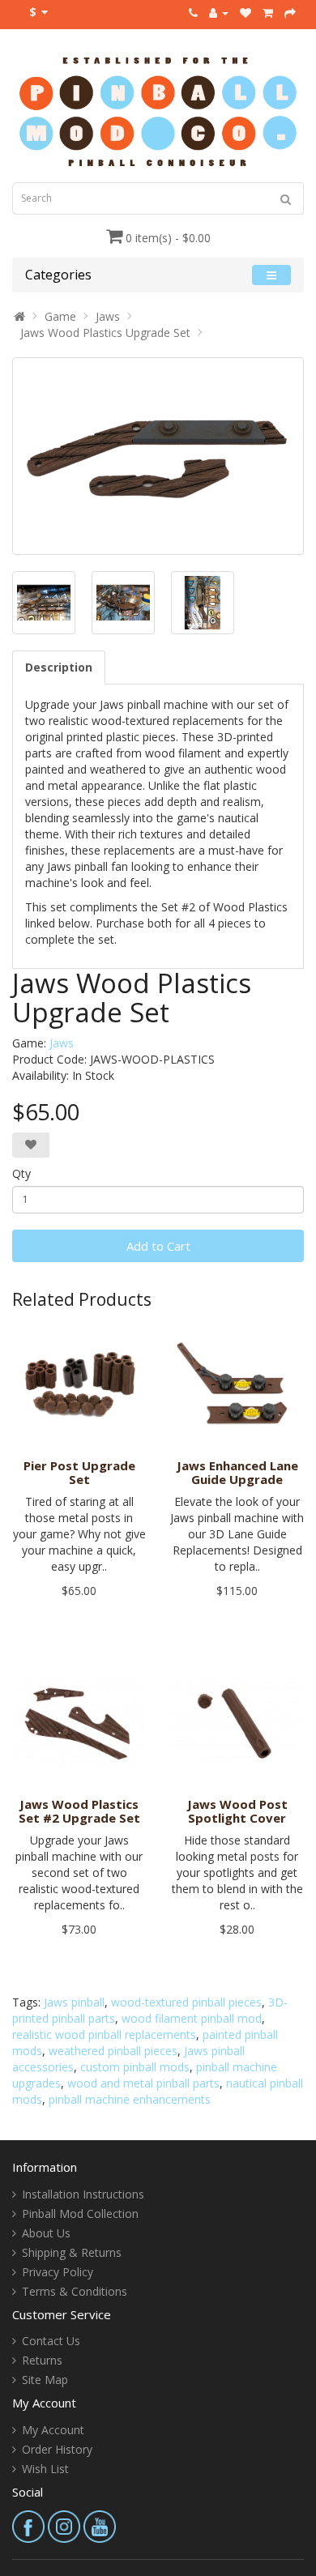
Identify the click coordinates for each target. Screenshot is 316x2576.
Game (60, 316)
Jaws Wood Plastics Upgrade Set (105, 333)
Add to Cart (158, 1246)
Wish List (45, 2469)
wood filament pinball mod (192, 2018)
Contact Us (51, 2341)
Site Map (45, 2380)
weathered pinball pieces (113, 2051)
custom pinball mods (135, 2067)
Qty (21, 1173)
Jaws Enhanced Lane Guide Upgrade (237, 1472)
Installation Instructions (83, 2194)
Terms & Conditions (75, 2291)
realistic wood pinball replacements (104, 2034)
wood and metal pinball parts (143, 2083)
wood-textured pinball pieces (186, 2002)
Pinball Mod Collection (80, 2213)
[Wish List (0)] (246, 13)
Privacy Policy (58, 2272)
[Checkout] (290, 13)
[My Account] (219, 13)
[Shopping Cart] (268, 13)
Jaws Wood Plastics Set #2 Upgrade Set (79, 1811)
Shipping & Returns (72, 2252)
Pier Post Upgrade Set (79, 1472)
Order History (57, 2449)
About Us (46, 2233)
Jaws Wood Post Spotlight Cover (237, 1811)
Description (59, 667)
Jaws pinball (74, 2002)
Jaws (108, 316)
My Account (53, 2430)
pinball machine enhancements (130, 2099)
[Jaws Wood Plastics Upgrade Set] (158, 456)
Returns (42, 2360)
